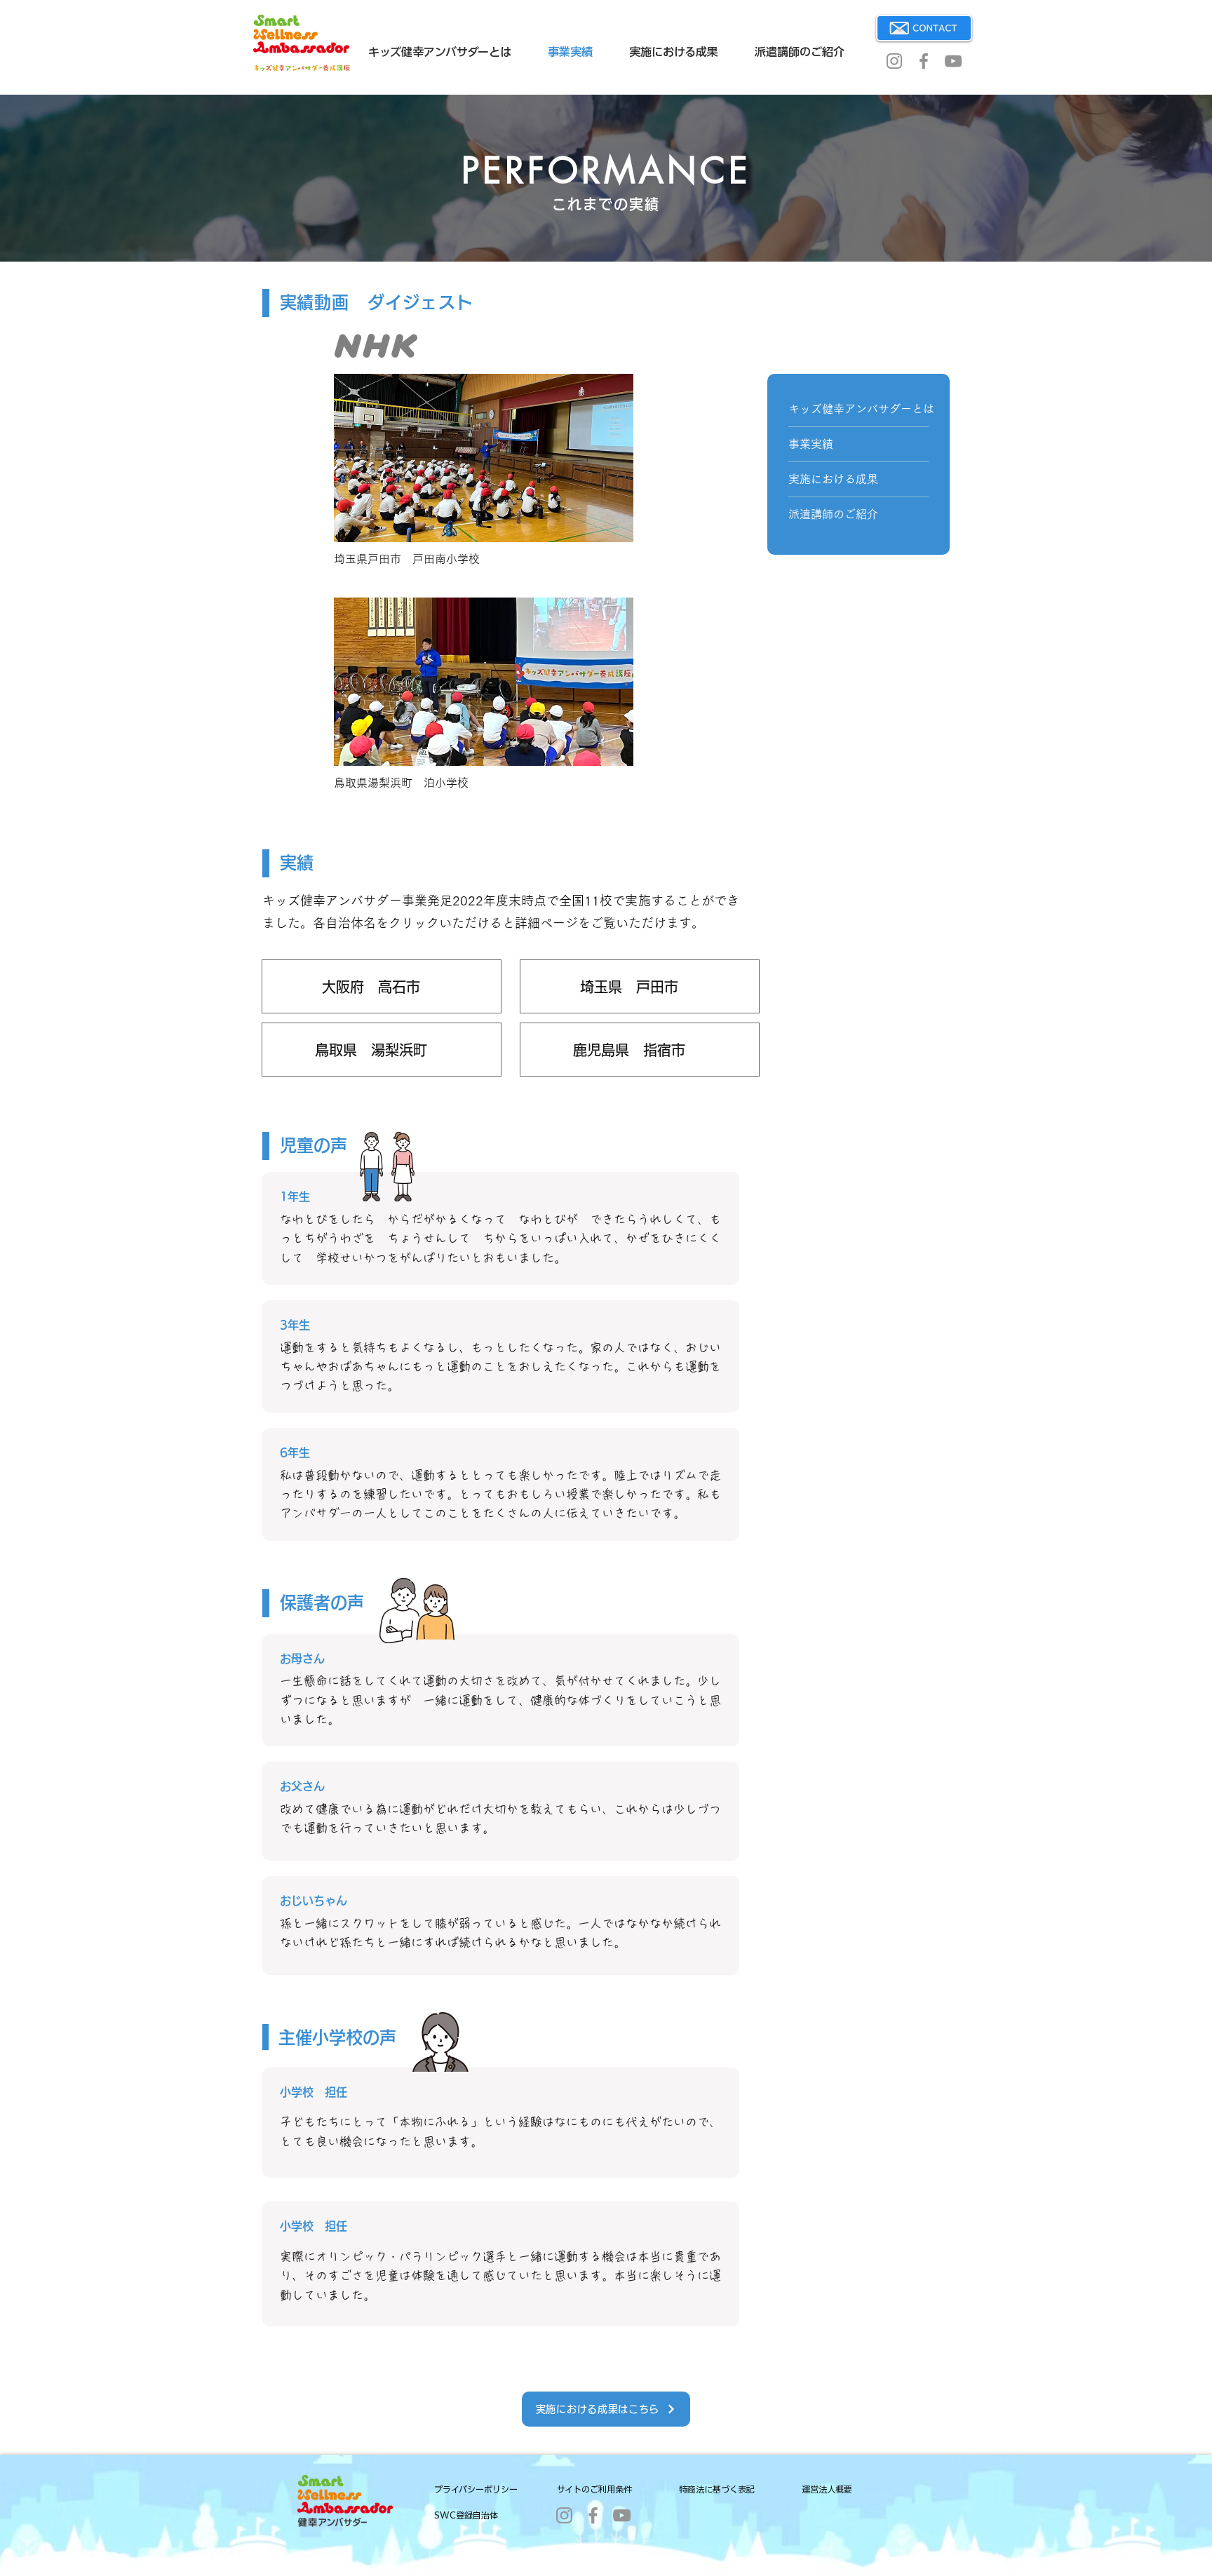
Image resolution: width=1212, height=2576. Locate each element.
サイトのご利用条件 (594, 2489)
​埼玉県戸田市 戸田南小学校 (407, 559)
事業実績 (811, 444)
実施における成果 (833, 479)
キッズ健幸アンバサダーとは (858, 409)
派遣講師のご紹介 (833, 514)
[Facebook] (924, 61)
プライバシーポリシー (476, 2489)
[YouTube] (953, 61)
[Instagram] (894, 61)
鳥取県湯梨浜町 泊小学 (401, 783)
